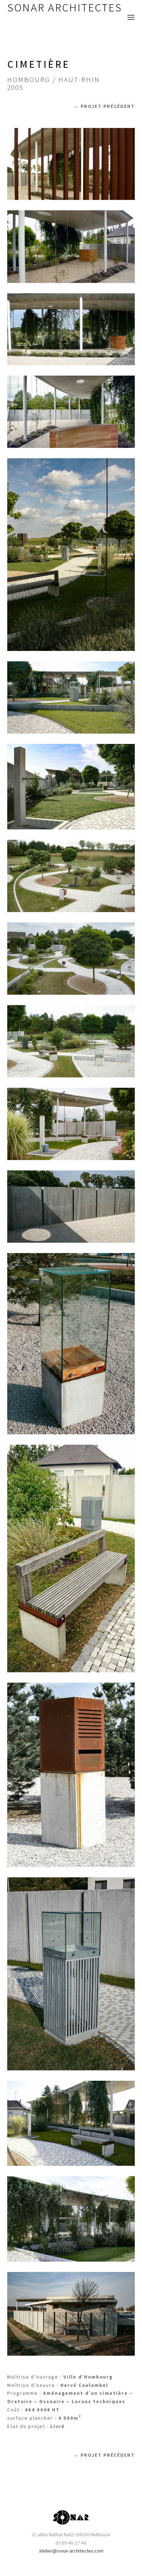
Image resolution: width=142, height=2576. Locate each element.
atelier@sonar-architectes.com (71, 2551)
